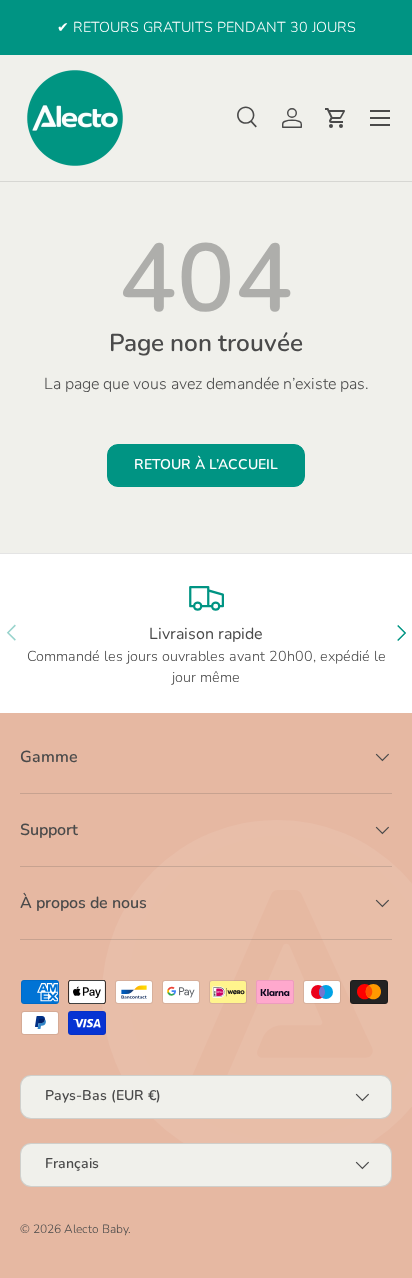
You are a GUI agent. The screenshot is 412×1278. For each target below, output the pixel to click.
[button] (336, 118)
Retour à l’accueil (206, 464)
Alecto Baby (96, 1229)
